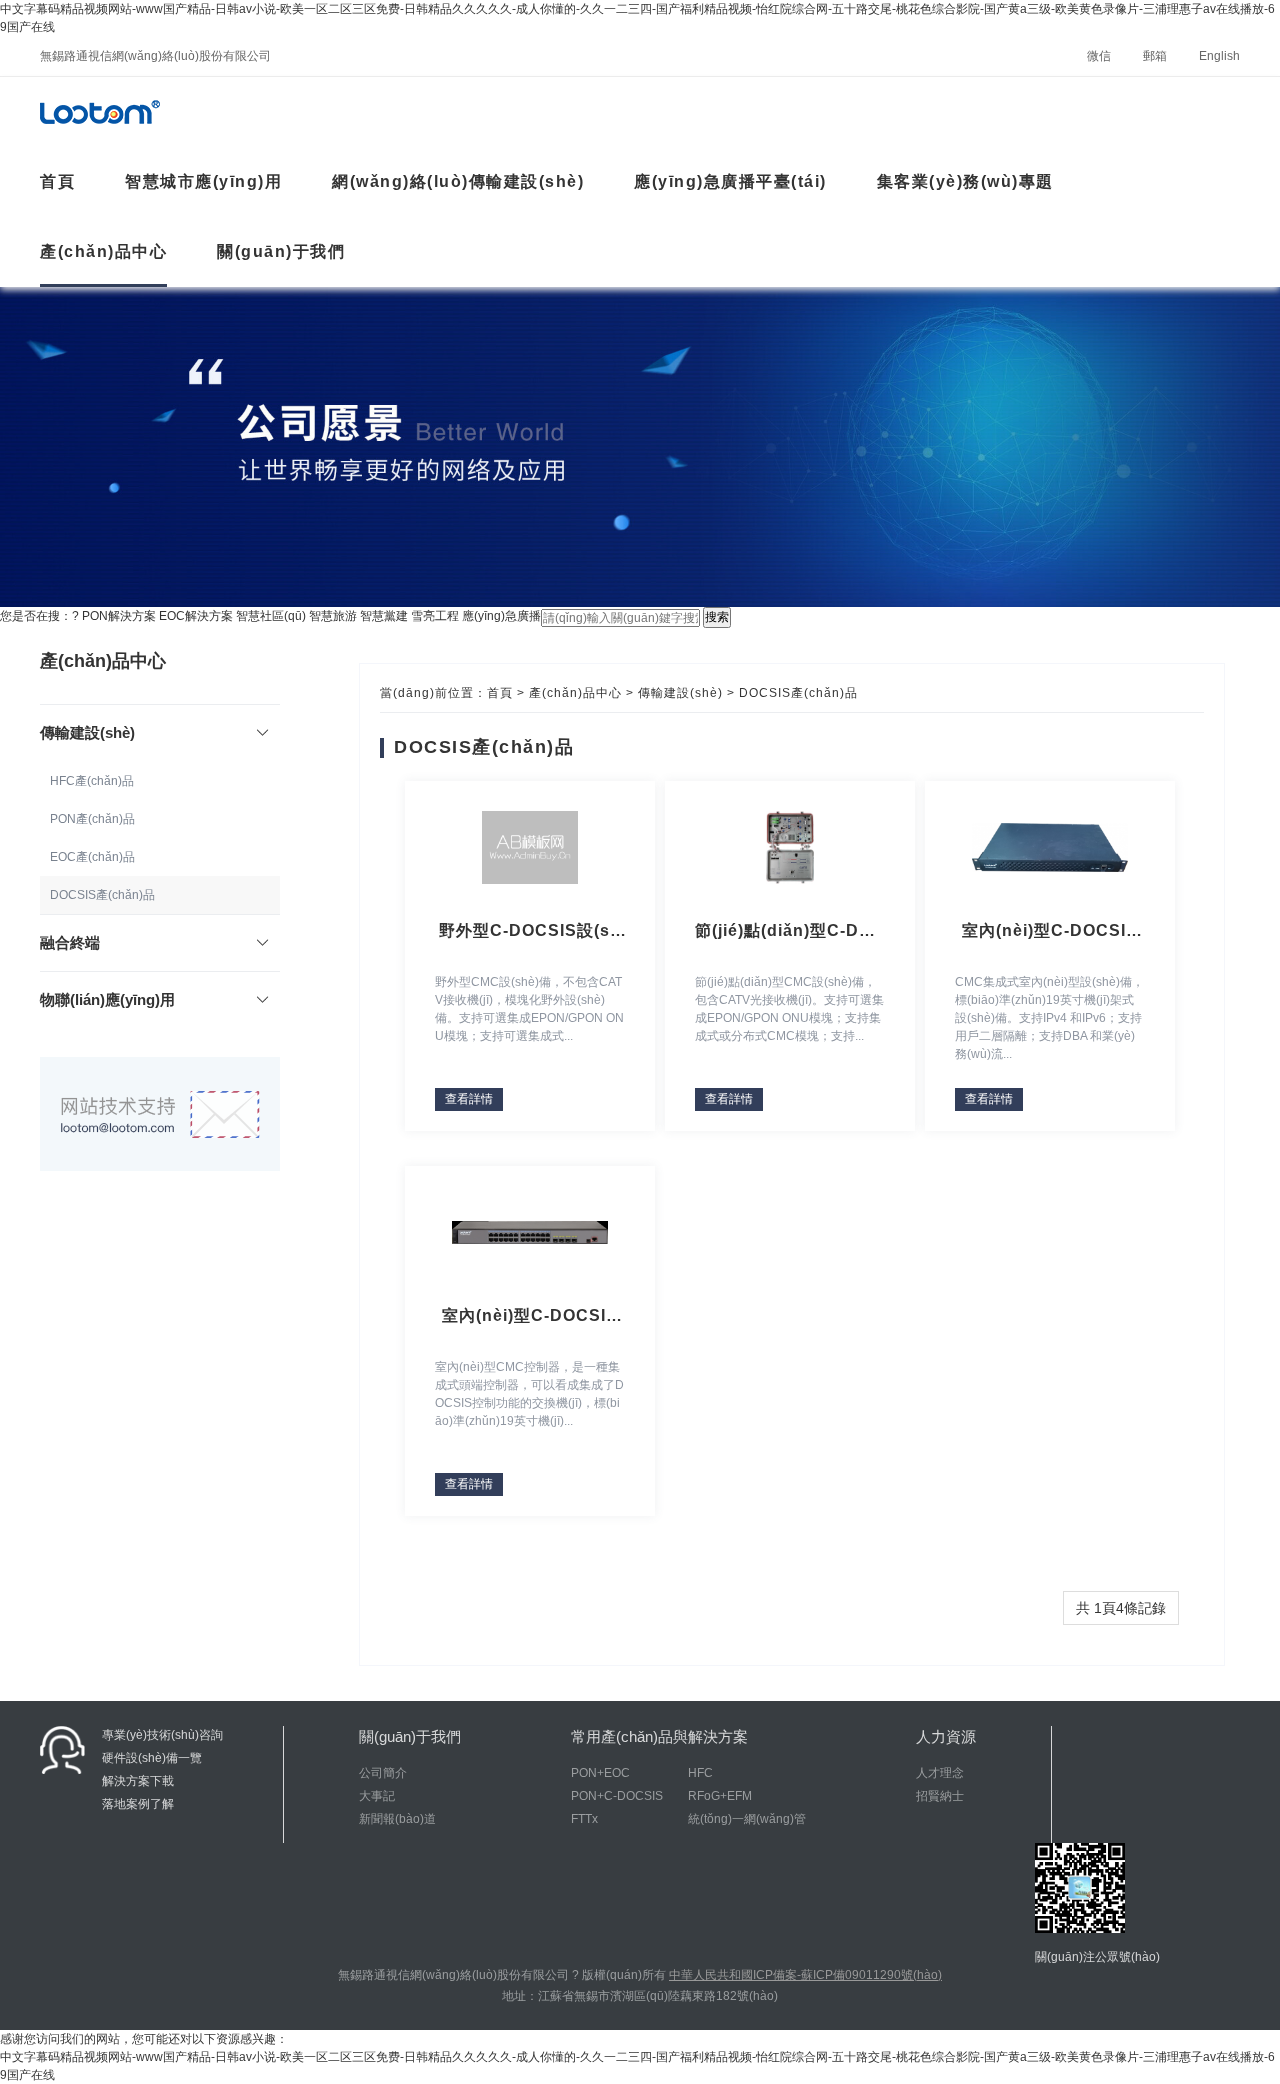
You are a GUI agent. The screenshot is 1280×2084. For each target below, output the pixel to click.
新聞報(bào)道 (397, 1819)
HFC (700, 1773)
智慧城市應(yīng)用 (203, 181)
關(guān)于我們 (281, 251)
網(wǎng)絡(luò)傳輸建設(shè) (458, 181)
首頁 (500, 693)
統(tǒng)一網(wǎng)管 (747, 1819)
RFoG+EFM (720, 1796)
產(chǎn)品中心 (103, 251)
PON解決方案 (119, 616)
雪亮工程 (435, 616)
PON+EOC (600, 1773)
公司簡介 (383, 1773)
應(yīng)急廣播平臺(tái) (730, 181)
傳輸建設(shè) (680, 693)
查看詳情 (469, 1099)
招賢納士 (940, 1796)
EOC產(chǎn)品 (92, 857)
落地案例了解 (138, 1804)
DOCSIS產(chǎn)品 (102, 895)
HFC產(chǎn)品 (92, 781)
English (1219, 56)
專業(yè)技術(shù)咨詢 (162, 1735)
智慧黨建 (384, 616)
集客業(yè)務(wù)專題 (965, 181)
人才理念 (940, 1773)
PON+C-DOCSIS (617, 1796)
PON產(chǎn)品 (92, 819)
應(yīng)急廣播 (501, 616)
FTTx (584, 1819)
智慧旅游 (333, 616)
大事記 (377, 1796)
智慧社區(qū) (271, 616)
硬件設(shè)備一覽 (152, 1758)
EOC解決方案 (196, 616)
